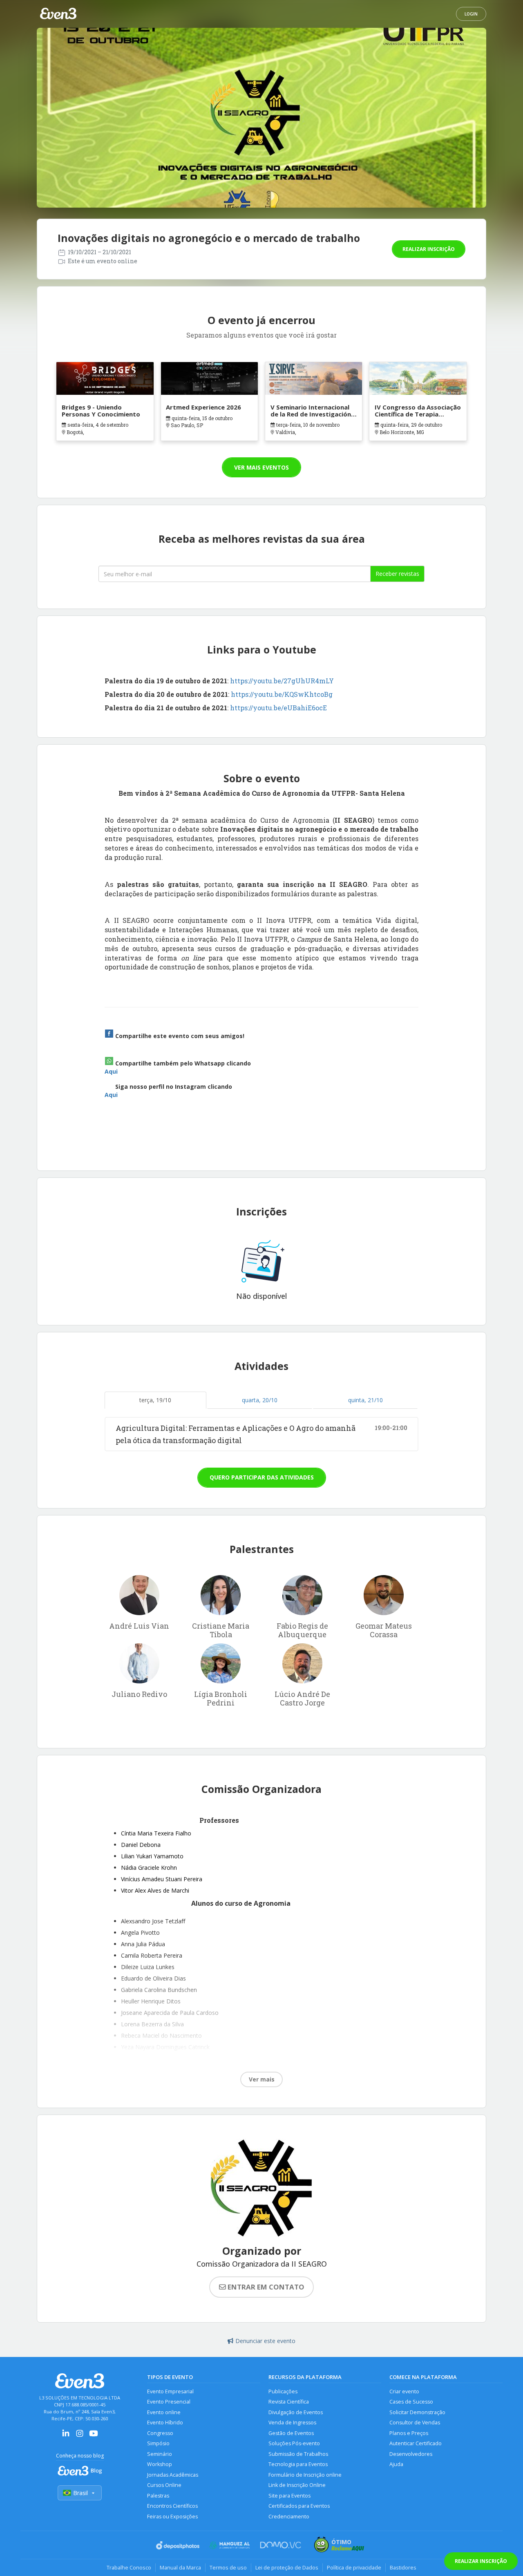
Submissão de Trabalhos (298, 2454)
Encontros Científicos (172, 2506)
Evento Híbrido (165, 2423)
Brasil (80, 2493)
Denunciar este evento (265, 2341)
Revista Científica (289, 2402)
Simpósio (158, 2443)
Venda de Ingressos (292, 2423)
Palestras (158, 2496)
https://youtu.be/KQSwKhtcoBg (282, 694)
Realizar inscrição (429, 249)
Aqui (111, 1071)
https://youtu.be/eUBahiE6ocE (278, 708)
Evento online (164, 2412)
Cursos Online (164, 2485)
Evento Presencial (169, 2402)
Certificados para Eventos (299, 2506)
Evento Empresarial (170, 2391)
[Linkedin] (66, 2436)
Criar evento (404, 2391)
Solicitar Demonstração (417, 2412)
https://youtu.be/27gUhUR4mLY (282, 681)
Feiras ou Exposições (172, 2517)
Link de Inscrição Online (297, 2485)
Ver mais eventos (261, 467)
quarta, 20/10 (260, 1400)
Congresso (160, 2433)
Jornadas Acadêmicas (173, 2475)
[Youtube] (94, 2436)
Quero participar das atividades (262, 1477)
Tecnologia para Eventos (298, 2464)
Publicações (283, 2391)
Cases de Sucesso (411, 2402)
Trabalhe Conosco (129, 2567)
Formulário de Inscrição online (305, 2475)
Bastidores (403, 2567)
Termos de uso (228, 2567)
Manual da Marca (180, 2567)
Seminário (160, 2454)
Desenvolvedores (411, 2454)
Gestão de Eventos (291, 2433)
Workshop (160, 2464)
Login (471, 14)
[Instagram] (80, 2436)
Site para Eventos (289, 2496)
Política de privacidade (354, 2567)
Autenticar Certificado (416, 2443)
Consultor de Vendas (415, 2423)
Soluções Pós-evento (294, 2443)
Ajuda (396, 2464)
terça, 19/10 (155, 1400)
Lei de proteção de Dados (287, 2567)
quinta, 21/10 (365, 1400)
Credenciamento (289, 2517)
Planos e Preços (409, 2433)
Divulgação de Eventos (296, 2412)
